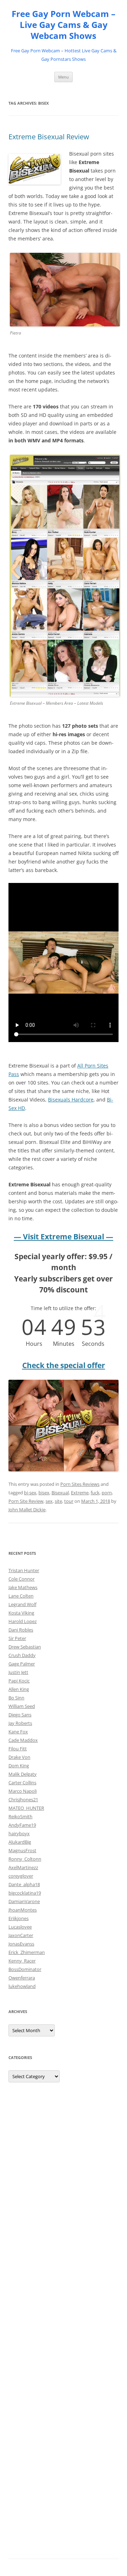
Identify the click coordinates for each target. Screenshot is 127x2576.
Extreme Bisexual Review (49, 137)
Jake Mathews (23, 1587)
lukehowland (22, 1986)
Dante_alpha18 (24, 1884)
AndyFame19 (22, 1825)
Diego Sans (20, 1715)
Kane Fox (18, 1732)
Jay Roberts (20, 1723)
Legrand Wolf (22, 1604)
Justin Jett (18, 1672)
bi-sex (30, 1493)
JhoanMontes (23, 1910)
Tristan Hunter (24, 1570)
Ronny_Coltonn (25, 1859)
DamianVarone (24, 1901)
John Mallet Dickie (27, 1510)
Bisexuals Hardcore (71, 1100)
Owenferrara (22, 1978)
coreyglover (21, 1876)
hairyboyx (19, 1833)
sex (49, 1501)
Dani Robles (21, 1630)
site (58, 1501)
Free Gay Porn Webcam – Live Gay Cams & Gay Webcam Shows (64, 25)
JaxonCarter (21, 1935)
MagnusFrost (22, 1850)
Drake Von (19, 1757)
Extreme (80, 1493)
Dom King (19, 1766)
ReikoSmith (20, 1816)
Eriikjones (19, 1918)
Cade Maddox (23, 1740)
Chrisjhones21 (23, 1799)
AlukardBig (20, 1842)
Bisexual (60, 1493)
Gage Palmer (22, 1664)
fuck (95, 1493)
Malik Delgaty (23, 1774)
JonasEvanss (21, 1944)
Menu (64, 77)
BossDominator (25, 1969)
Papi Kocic (19, 1681)
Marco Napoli (23, 1791)
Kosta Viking (21, 1613)
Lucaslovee (20, 1927)
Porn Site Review (26, 1501)
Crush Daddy (22, 1655)
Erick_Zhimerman (27, 1952)
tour (69, 1501)
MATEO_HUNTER (26, 1808)
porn (107, 1493)
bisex (44, 1493)
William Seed (22, 1706)
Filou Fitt (18, 1749)
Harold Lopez (23, 1621)
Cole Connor (22, 1579)
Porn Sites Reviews (80, 1484)
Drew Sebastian (25, 1647)
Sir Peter (17, 1638)
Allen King (19, 1689)
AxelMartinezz (23, 1867)
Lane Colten (21, 1596)
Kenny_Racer (22, 1961)
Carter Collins (22, 1783)
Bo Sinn (16, 1698)
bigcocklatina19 (25, 1893)
